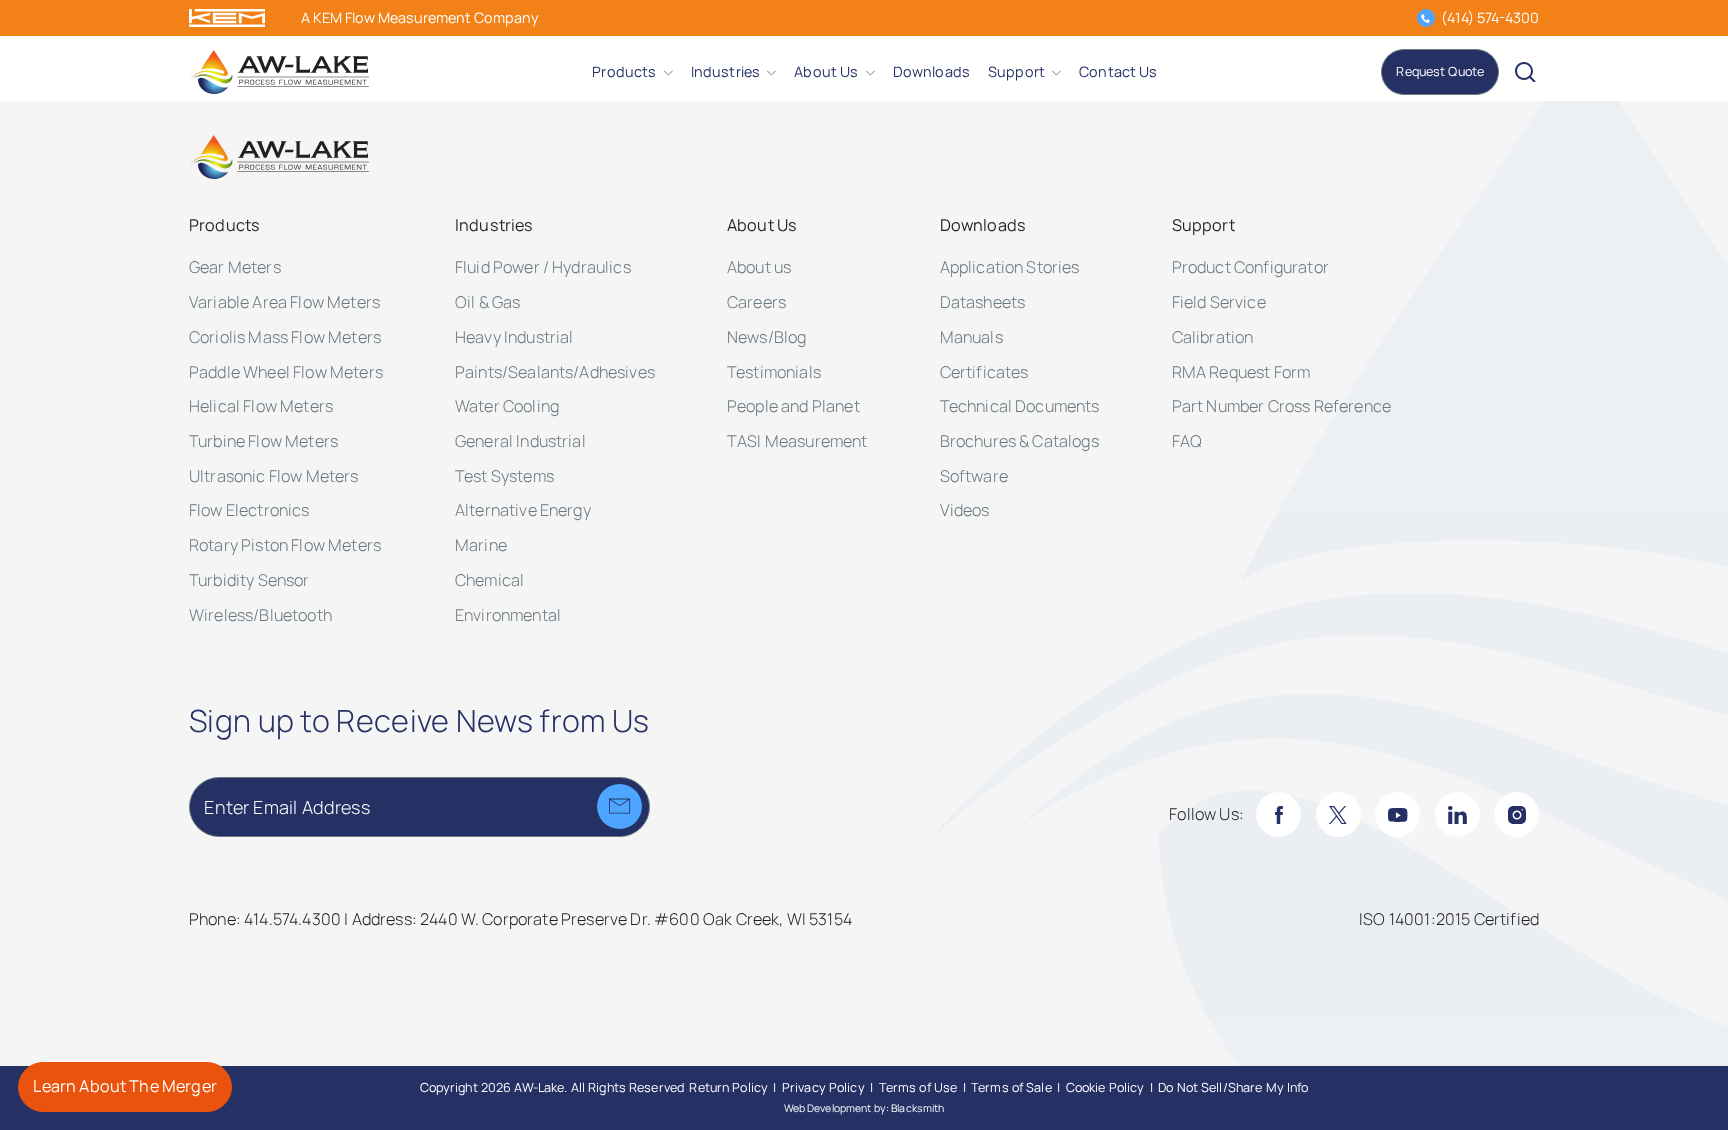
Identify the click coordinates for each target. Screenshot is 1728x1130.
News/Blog (766, 337)
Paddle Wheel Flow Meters (286, 372)
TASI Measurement (797, 441)
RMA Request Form (1241, 372)
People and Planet (793, 406)
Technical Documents (1020, 406)
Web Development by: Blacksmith (864, 1108)
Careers (756, 302)
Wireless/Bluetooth (260, 615)
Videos (965, 510)
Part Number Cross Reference (1281, 406)
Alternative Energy (523, 510)
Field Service (1219, 302)
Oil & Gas (487, 302)
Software (974, 476)
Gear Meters (235, 267)
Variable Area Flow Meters (284, 302)
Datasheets (983, 302)
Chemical (489, 580)
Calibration (1213, 337)
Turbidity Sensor (249, 580)
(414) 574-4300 (1490, 18)
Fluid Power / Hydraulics (543, 267)
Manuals (971, 337)
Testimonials (774, 372)
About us (759, 267)
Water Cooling (507, 406)
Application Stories (1010, 267)
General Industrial (520, 441)
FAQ (1187, 441)
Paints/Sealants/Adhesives (555, 372)
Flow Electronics (249, 510)
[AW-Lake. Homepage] (279, 72)
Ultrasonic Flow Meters (274, 476)
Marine (481, 545)
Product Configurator (1250, 267)
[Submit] (619, 806)
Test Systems (504, 476)
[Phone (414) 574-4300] (1425, 18)
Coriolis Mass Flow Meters (285, 337)
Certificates (984, 372)
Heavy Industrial (514, 337)
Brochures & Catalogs (1019, 441)
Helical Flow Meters (261, 406)
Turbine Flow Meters (263, 441)
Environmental (508, 615)
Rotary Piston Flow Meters (285, 545)
